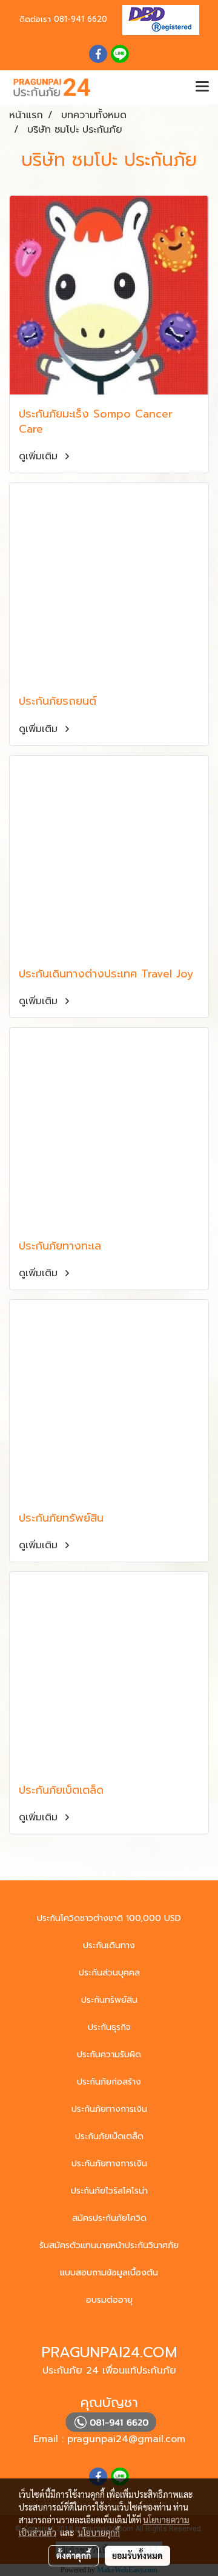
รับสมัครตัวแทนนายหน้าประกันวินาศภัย (109, 2245)
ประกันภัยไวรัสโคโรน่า (109, 2191)
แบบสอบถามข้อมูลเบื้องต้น (109, 2273)
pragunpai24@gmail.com (126, 2439)
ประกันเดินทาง (109, 1945)
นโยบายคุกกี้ (99, 2532)
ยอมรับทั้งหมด (137, 2555)
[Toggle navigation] (202, 87)
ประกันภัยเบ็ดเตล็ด (109, 2136)
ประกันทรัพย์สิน (109, 2000)
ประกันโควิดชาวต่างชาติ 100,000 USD (109, 1918)
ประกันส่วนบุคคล (109, 1973)
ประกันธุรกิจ (109, 2027)
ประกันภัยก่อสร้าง (109, 2082)
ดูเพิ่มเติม (40, 456)
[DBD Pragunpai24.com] (156, 19)
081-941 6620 (81, 19)
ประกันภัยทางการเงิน (109, 2109)
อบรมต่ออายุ (109, 2300)
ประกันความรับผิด (109, 2055)
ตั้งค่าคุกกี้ (74, 2555)
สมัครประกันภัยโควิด (109, 2218)
